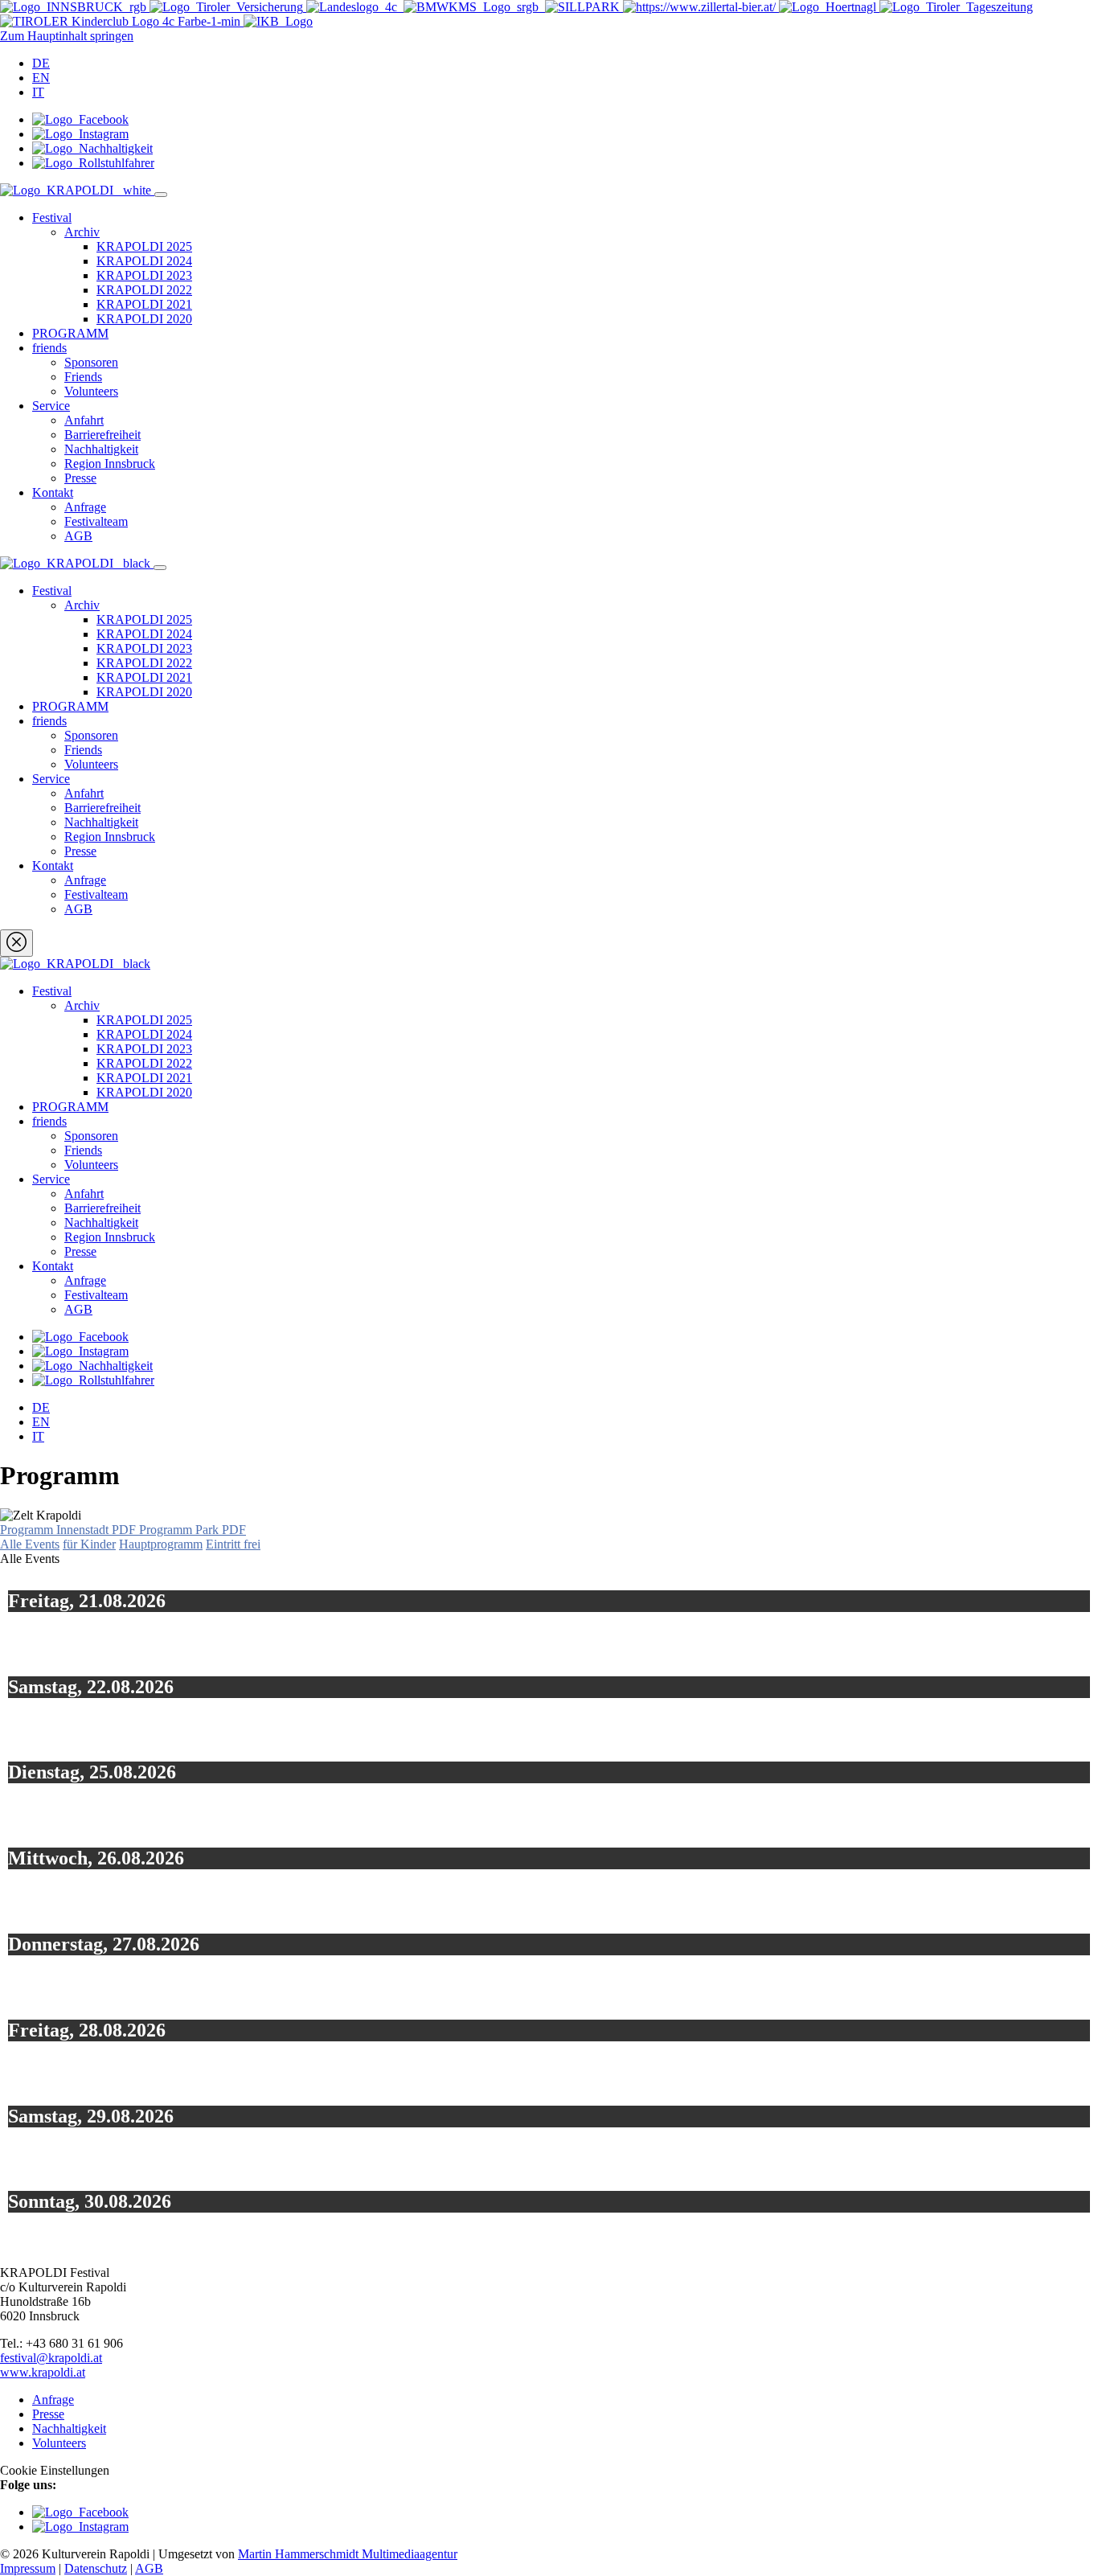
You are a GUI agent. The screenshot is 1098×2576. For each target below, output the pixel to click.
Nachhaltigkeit (101, 449)
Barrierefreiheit (102, 435)
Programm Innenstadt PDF (70, 1530)
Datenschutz (96, 2568)
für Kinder (89, 1544)
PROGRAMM (70, 333)
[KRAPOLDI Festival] (77, 190)
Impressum (28, 2568)
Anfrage (85, 507)
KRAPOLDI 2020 (144, 319)
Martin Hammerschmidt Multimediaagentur (348, 2554)
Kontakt (53, 492)
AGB (78, 536)
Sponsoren (91, 362)
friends (49, 348)
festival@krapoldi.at (51, 2358)
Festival (52, 217)
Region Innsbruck (110, 464)
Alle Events (30, 1544)
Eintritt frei (233, 1544)
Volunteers (91, 391)
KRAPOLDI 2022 (144, 290)
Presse (80, 478)
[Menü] (161, 195)
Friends (83, 377)
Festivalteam (96, 521)
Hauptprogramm (161, 1544)
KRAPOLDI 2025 (144, 246)
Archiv (82, 232)
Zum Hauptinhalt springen (67, 36)
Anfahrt (84, 420)
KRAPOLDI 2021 (144, 304)
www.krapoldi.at (43, 2372)
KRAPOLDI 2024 (144, 261)
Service (51, 406)
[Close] (16, 943)
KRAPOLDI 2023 (144, 275)
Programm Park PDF (193, 1530)
